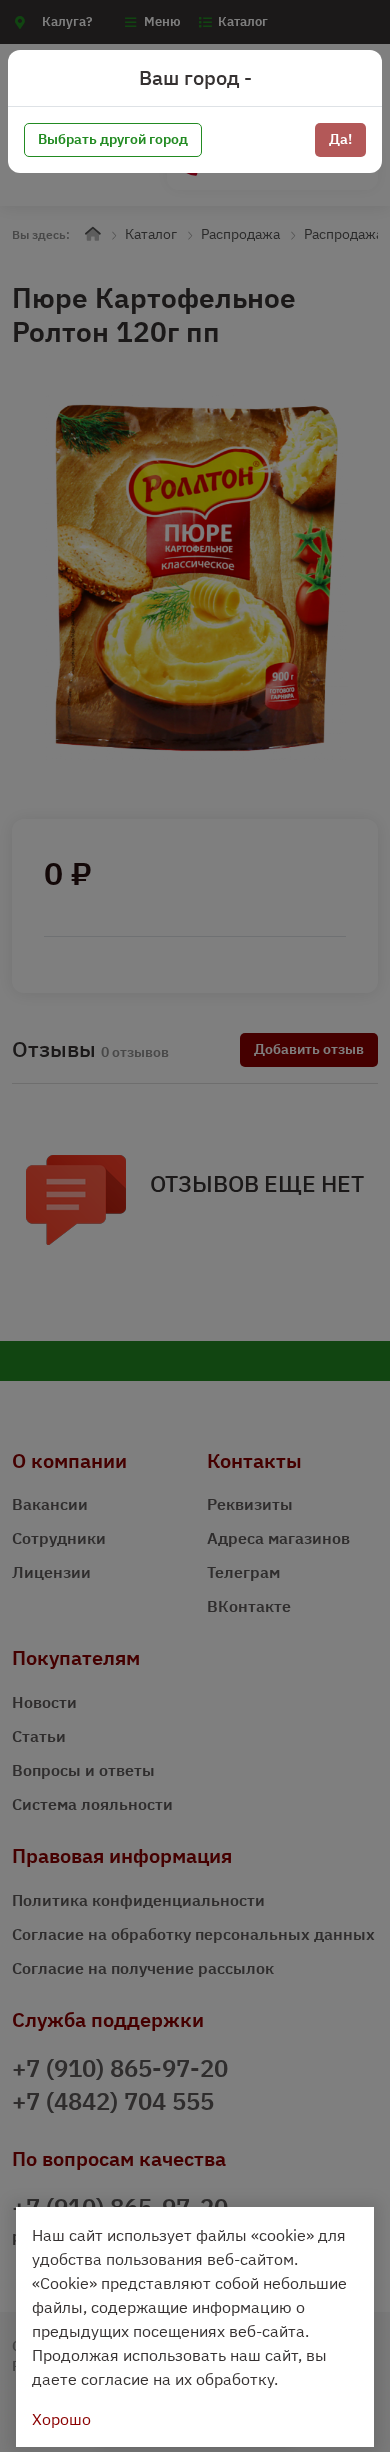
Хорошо (61, 2419)
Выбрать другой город (113, 139)
